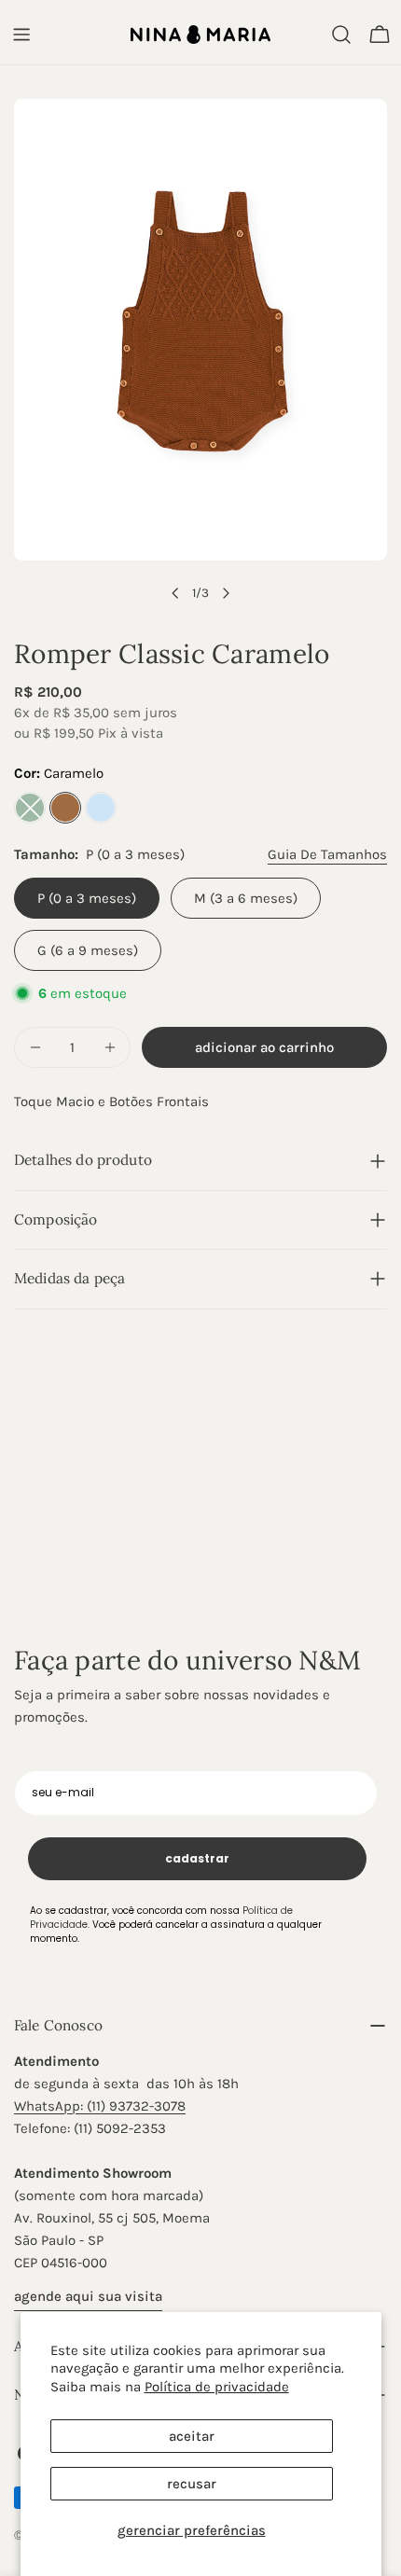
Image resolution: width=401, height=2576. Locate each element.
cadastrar (197, 1858)
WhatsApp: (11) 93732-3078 (100, 2106)
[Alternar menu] (21, 35)
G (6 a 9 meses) (88, 950)
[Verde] (30, 808)
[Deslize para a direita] (226, 593)
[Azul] (101, 808)
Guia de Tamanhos (327, 854)
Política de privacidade (217, 2387)
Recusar (192, 2484)
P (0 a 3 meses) (87, 898)
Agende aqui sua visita (88, 2296)
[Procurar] (341, 35)
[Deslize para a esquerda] (175, 593)
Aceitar (192, 2436)
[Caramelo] (65, 808)
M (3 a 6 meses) (246, 898)
